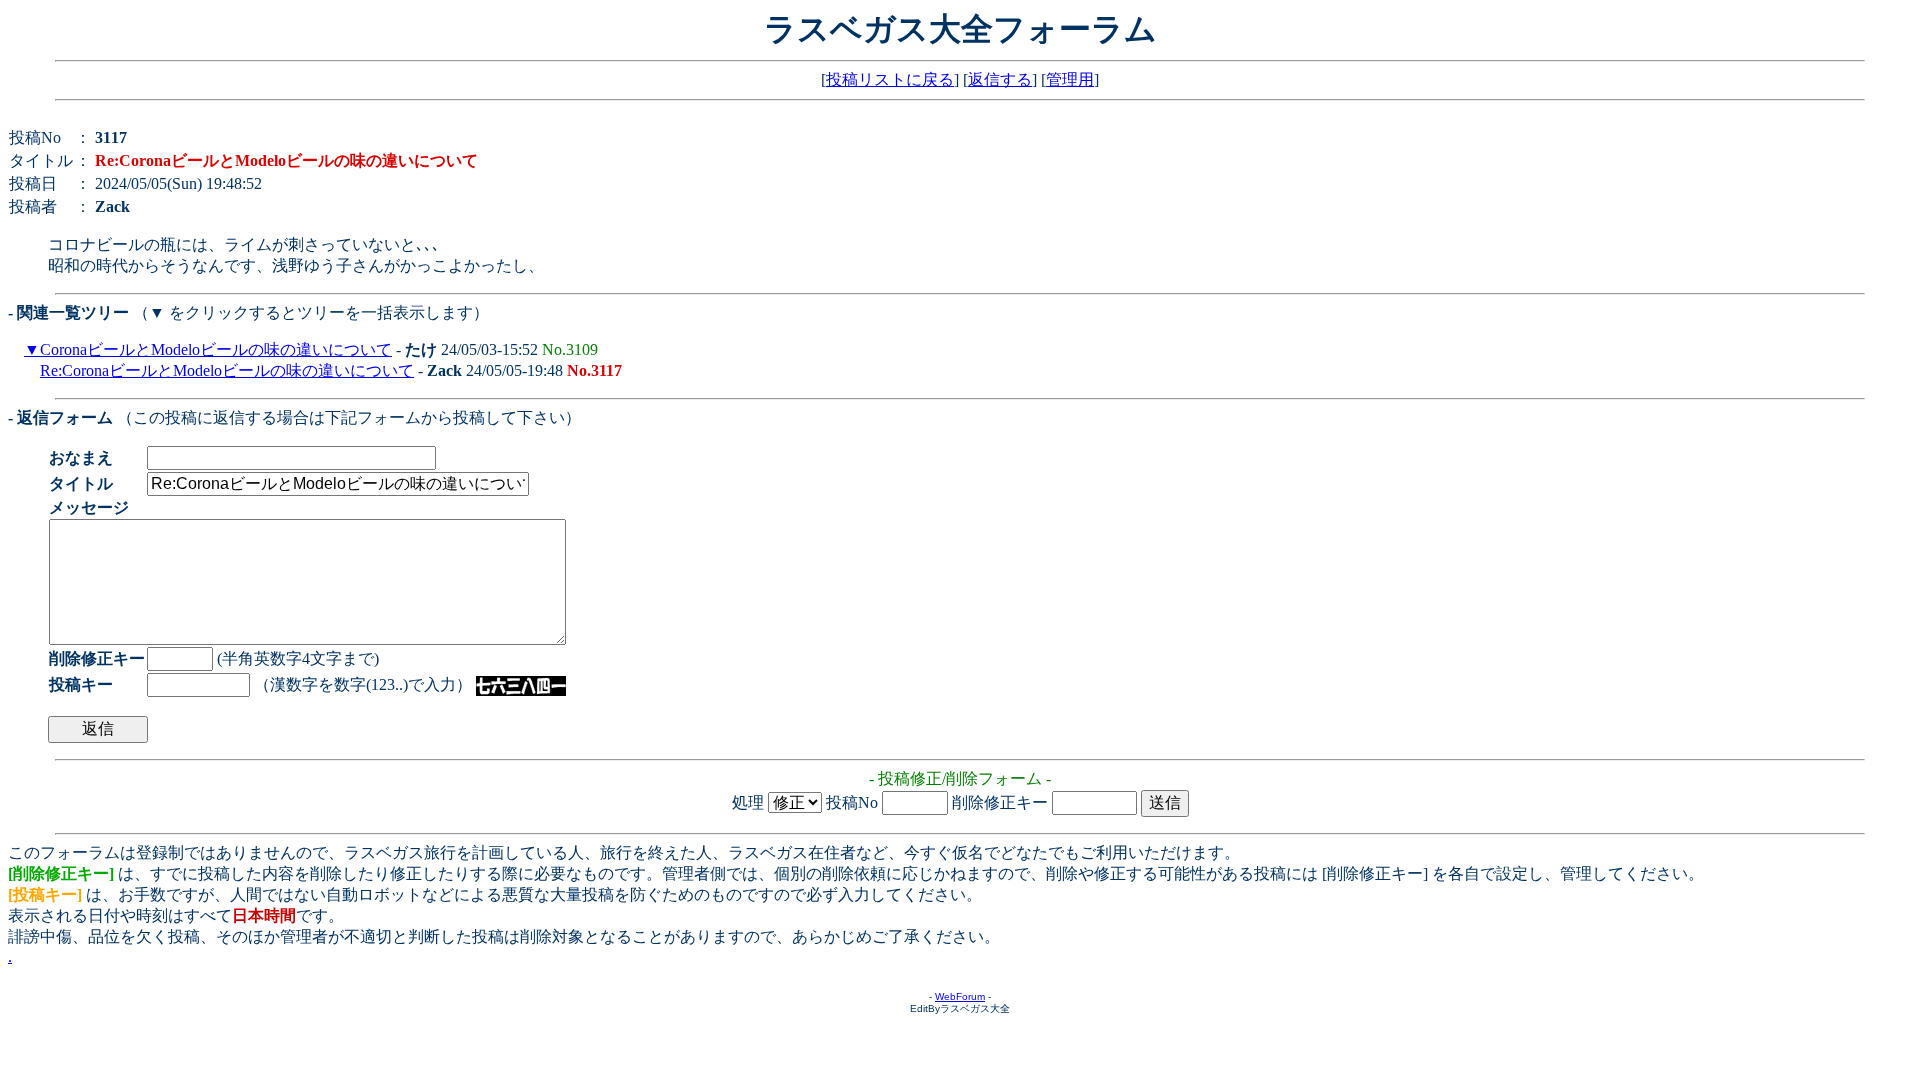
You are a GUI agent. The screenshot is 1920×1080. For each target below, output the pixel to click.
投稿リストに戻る (890, 79)
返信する (1000, 79)
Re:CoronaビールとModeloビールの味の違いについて (227, 370)
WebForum (960, 996)
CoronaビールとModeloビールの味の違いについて (216, 349)
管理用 (1070, 79)
